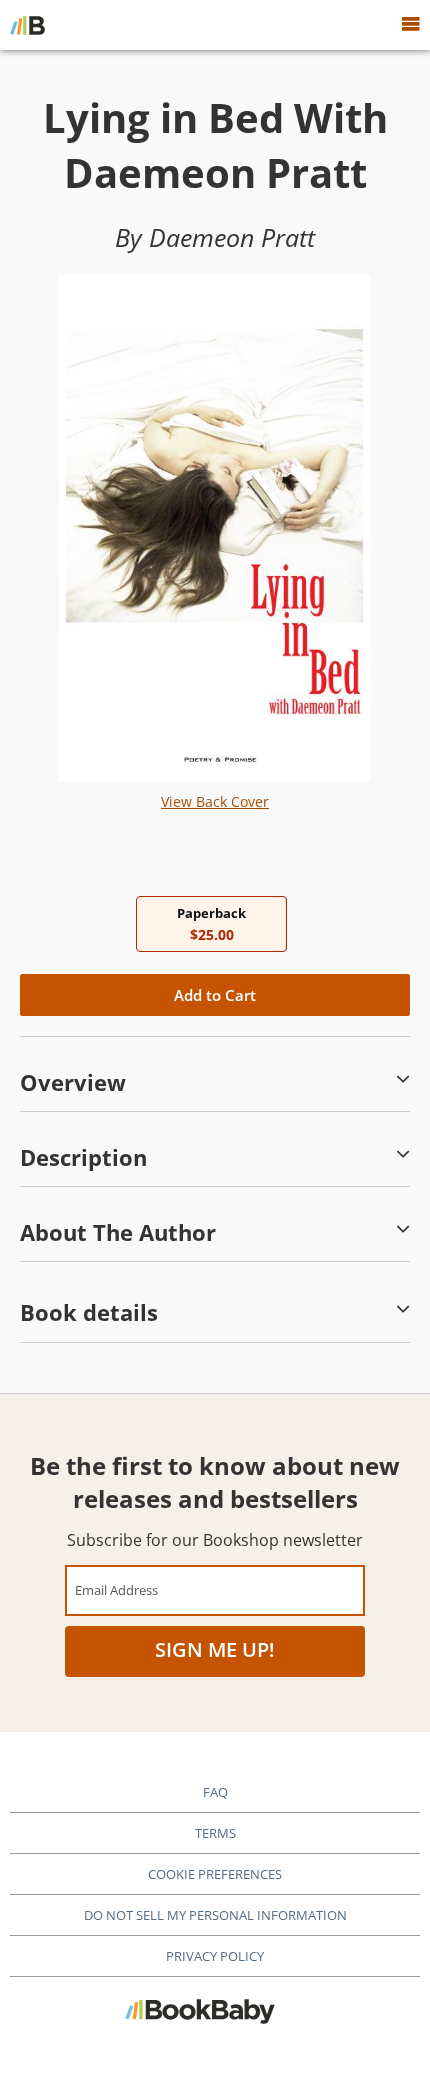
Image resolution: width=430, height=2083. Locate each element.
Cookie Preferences (215, 1874)
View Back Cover (215, 801)
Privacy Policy (215, 1956)
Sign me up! (215, 1649)
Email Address (116, 1589)
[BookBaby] (27, 25)
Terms (215, 1833)
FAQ (215, 1792)
